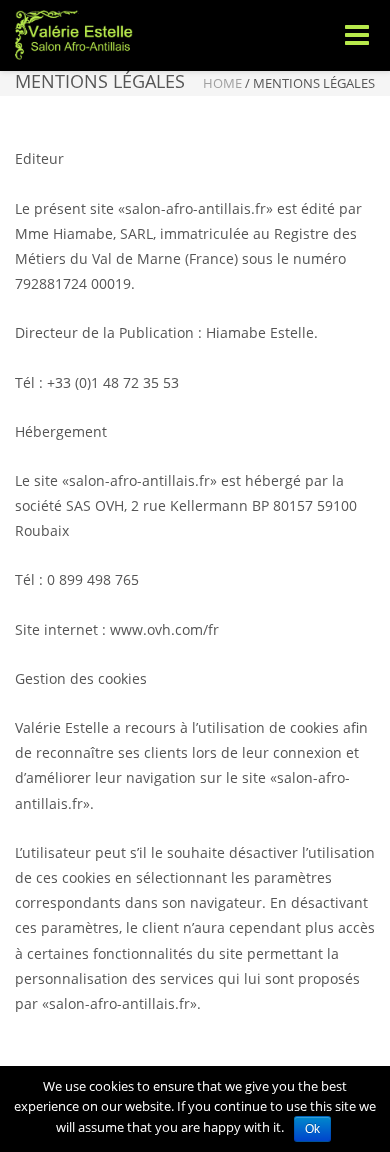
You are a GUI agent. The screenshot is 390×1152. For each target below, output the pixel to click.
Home (222, 83)
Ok (312, 1129)
